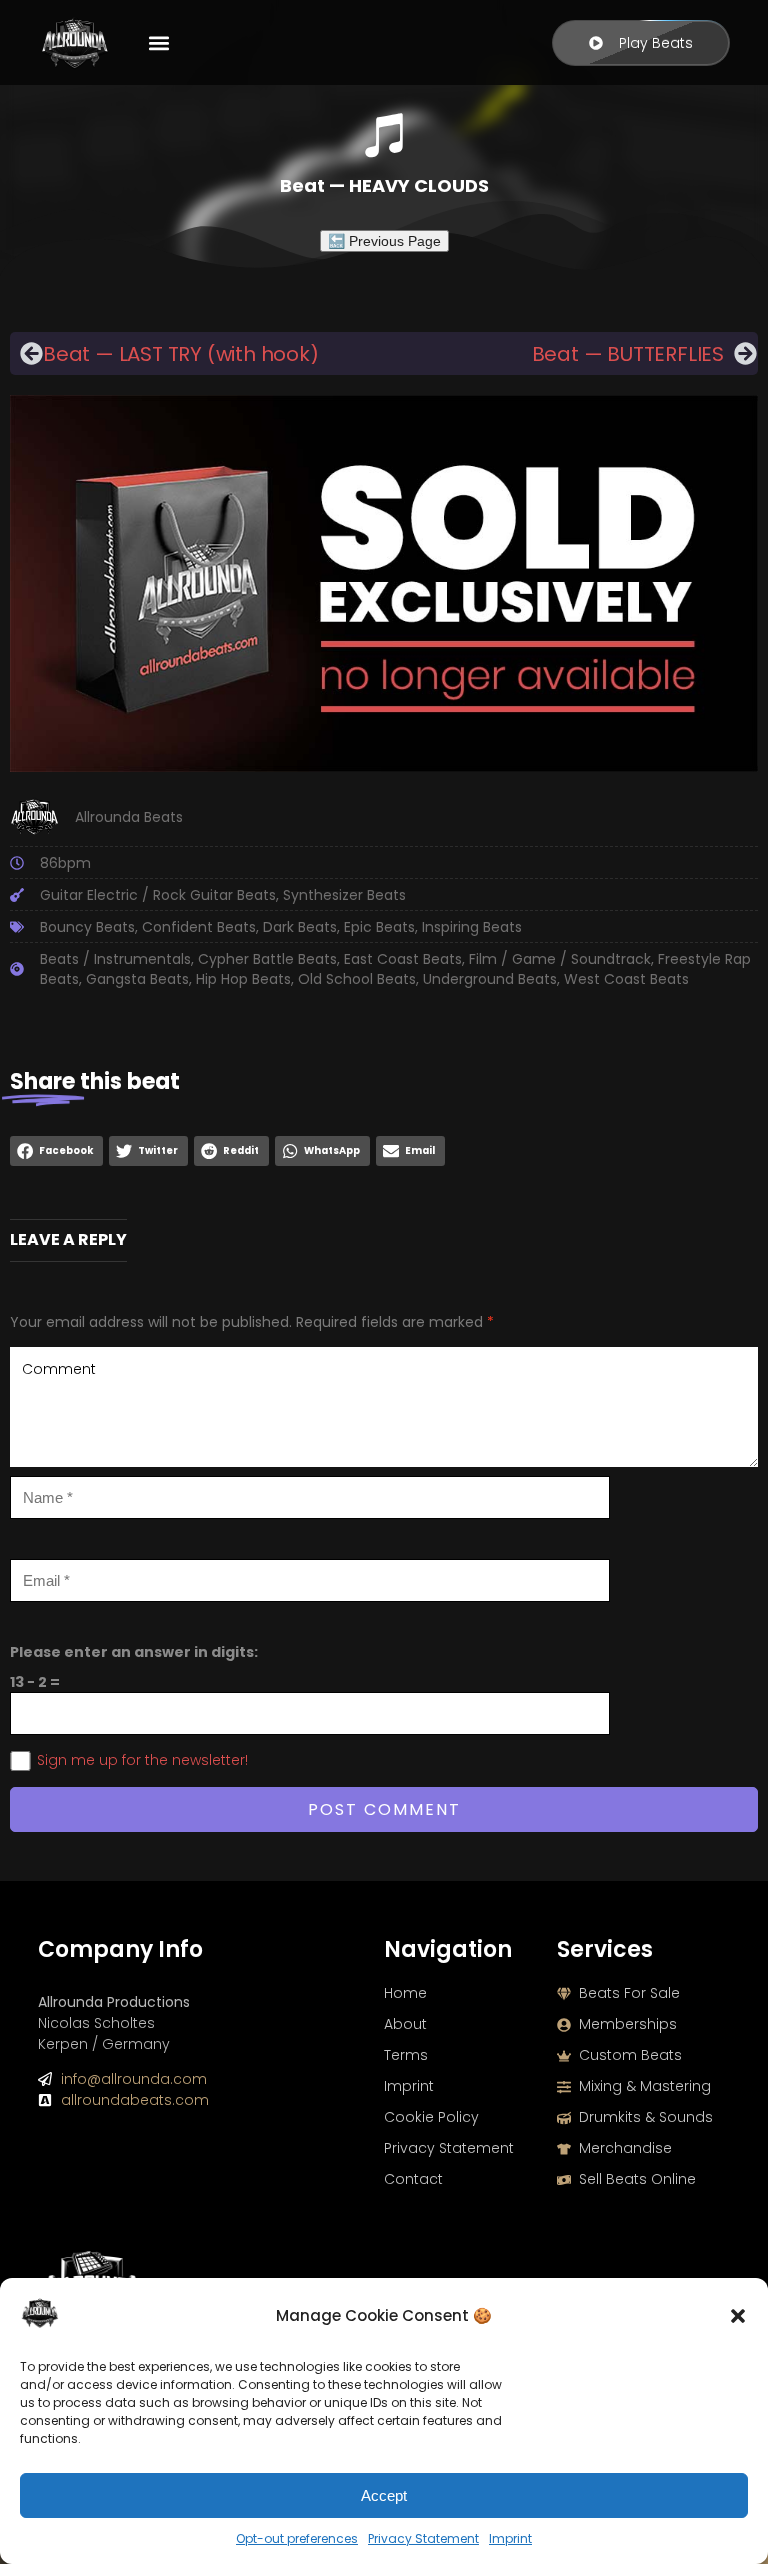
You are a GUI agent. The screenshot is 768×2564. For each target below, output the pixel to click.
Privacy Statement (423, 2538)
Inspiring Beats (472, 927)
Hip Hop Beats (243, 979)
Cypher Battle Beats (267, 959)
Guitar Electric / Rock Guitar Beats (158, 895)
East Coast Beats (403, 959)
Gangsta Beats (137, 979)
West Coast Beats (626, 979)
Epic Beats (379, 927)
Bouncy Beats (87, 927)
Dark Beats (300, 927)
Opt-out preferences (297, 2538)
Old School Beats (357, 979)
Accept (384, 2495)
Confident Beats (199, 927)
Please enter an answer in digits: (134, 1652)
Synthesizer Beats (344, 895)
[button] (738, 2316)
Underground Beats (490, 979)
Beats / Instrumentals (115, 959)
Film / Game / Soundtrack (560, 959)
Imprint (510, 2538)
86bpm (65, 863)
